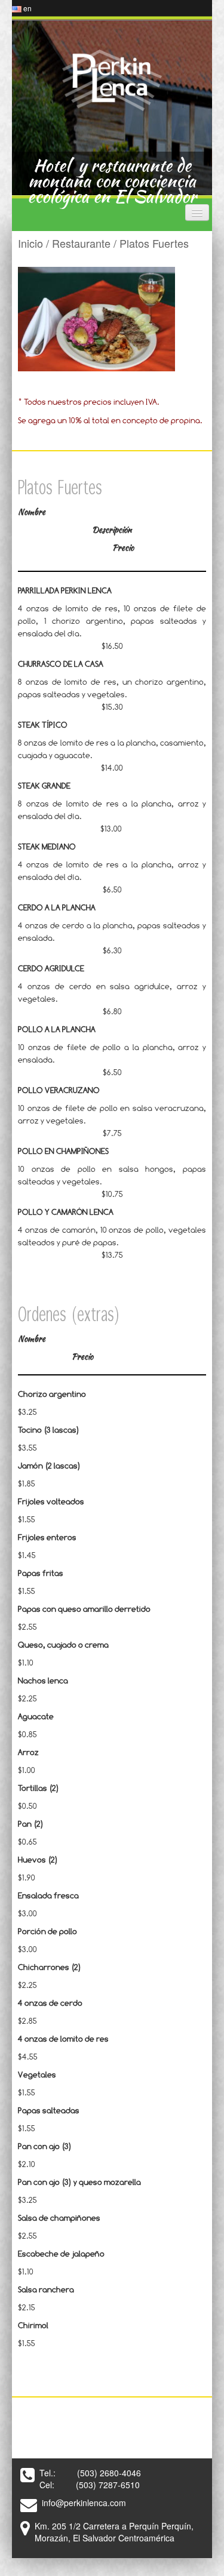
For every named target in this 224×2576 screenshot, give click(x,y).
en (27, 8)
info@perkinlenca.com (84, 2503)
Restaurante (81, 243)
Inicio (30, 243)
